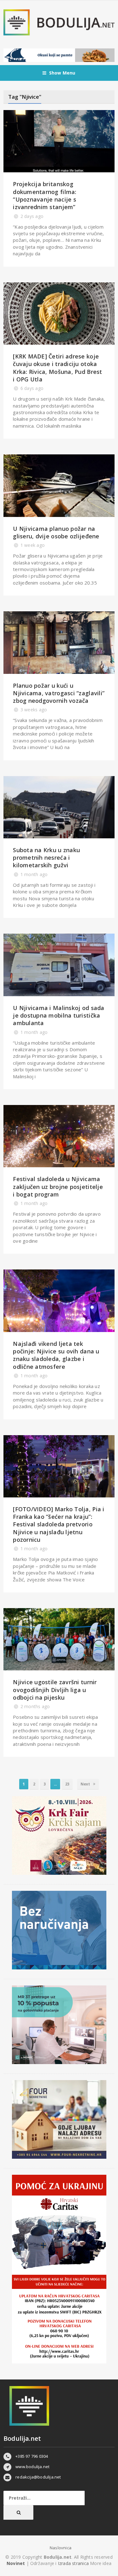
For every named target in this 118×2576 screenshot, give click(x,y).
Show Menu (62, 73)
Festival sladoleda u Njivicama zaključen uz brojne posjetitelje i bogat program (58, 1187)
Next (86, 1784)
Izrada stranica (74, 2563)
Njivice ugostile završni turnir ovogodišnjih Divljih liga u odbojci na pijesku (55, 1690)
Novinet (16, 2563)
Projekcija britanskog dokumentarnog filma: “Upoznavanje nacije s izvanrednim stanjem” (45, 195)
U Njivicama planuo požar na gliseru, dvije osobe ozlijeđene (56, 532)
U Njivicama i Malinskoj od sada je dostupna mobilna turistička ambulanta (59, 1016)
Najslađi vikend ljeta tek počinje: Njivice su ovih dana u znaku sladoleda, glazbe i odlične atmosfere (56, 1355)
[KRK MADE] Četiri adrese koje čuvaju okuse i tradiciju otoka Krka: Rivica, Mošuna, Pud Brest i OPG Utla (57, 368)
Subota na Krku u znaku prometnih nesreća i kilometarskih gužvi (46, 858)
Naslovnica (61, 2548)
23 (67, 1784)
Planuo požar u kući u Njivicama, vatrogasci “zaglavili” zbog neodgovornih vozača (59, 693)
